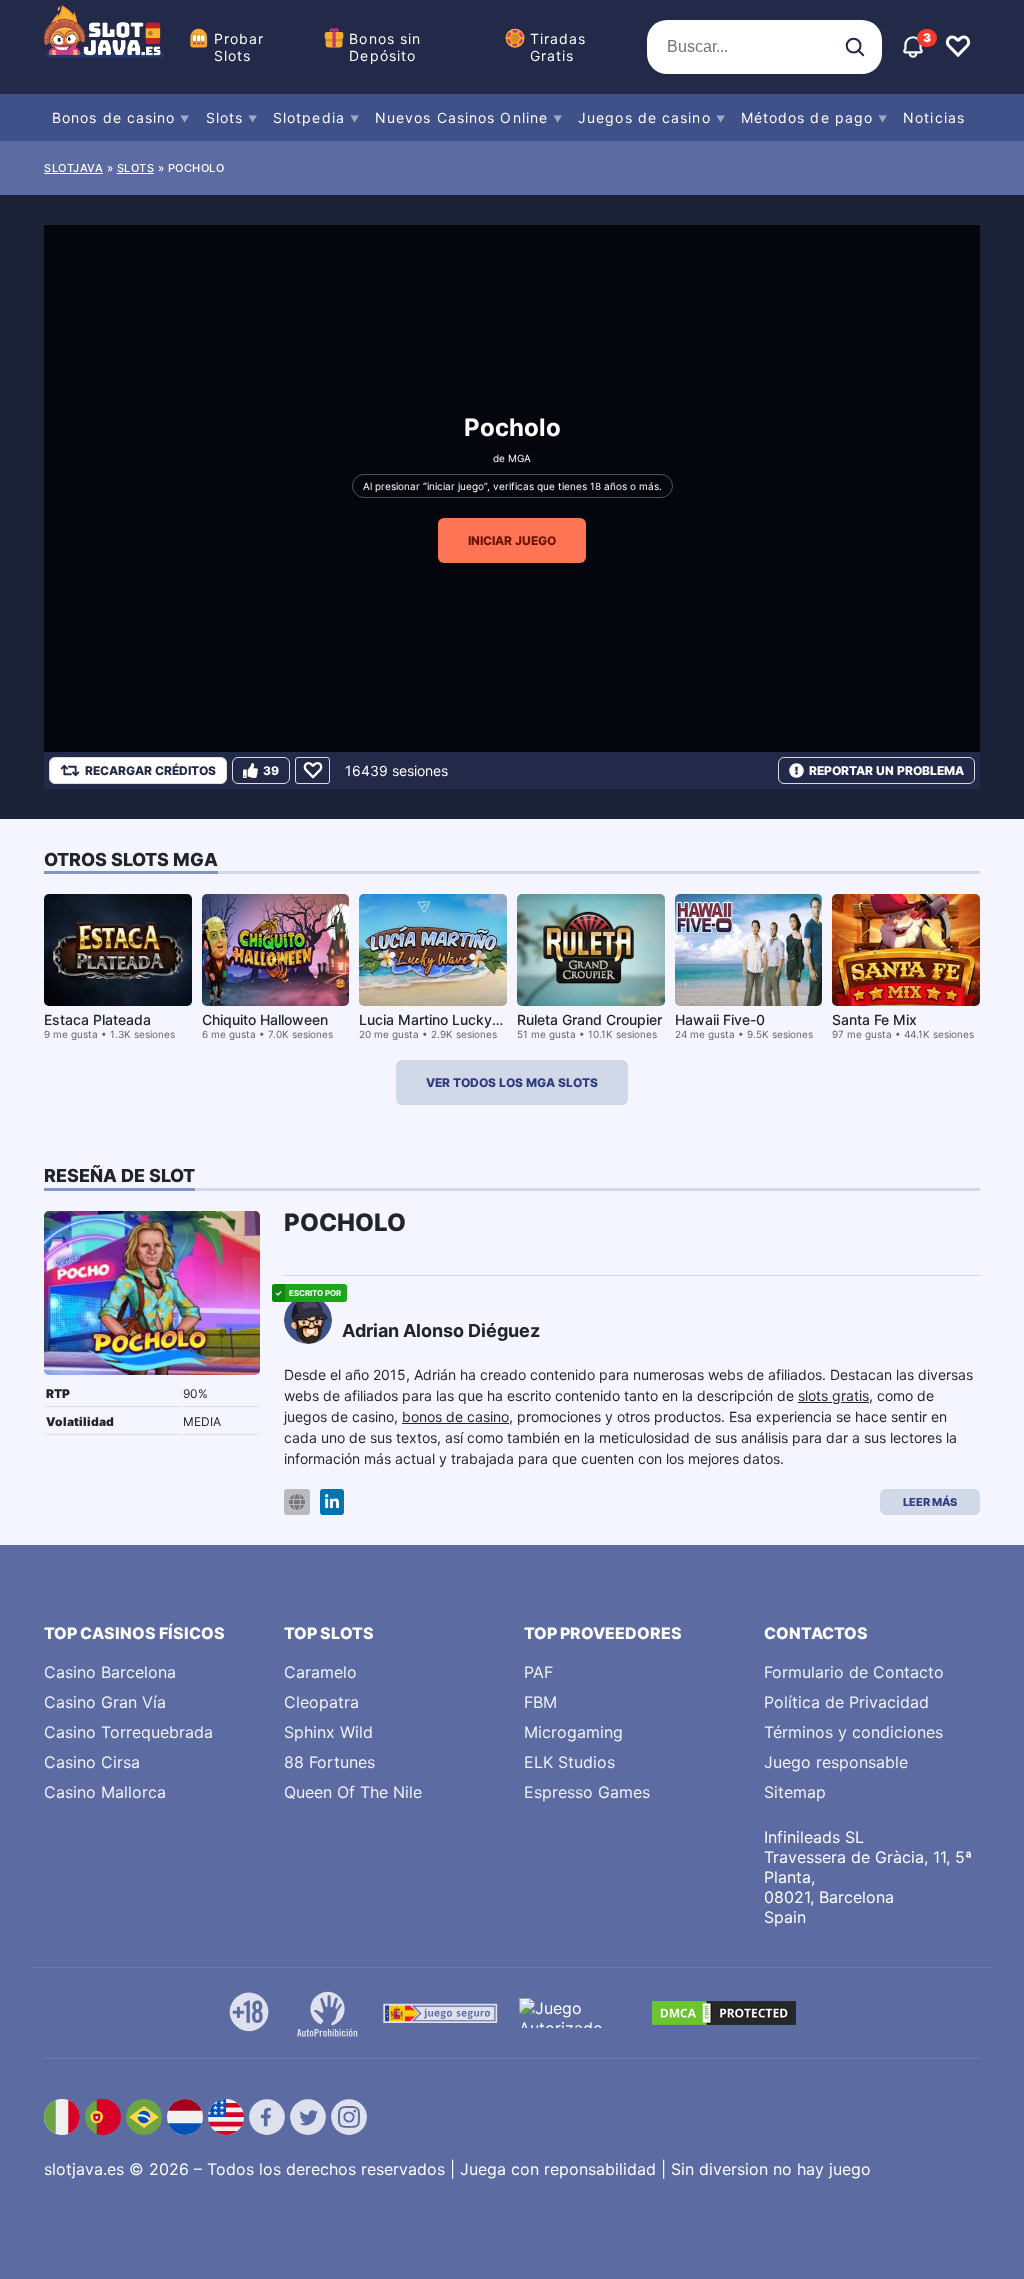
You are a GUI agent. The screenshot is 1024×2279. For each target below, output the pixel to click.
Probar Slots (239, 47)
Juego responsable (836, 1762)
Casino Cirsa (92, 1762)
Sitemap (795, 1792)
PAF (538, 1672)
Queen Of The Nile (353, 1792)
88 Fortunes (329, 1762)
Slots (225, 117)
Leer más (930, 1502)
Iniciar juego (512, 540)
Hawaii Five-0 (720, 1019)
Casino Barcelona (110, 1672)
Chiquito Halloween (265, 1019)
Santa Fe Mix (874, 1019)
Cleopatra (321, 1702)
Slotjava (73, 168)
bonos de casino (455, 1416)
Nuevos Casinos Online (461, 117)
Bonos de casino (114, 117)
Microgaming (573, 1732)
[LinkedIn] (332, 1502)
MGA (519, 458)
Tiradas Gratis (558, 47)
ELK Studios (569, 1762)
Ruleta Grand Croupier (589, 1019)
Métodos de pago (807, 117)
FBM (540, 1702)
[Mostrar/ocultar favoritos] (958, 47)
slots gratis (833, 1395)
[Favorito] (312, 770)
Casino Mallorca (105, 1792)
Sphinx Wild (328, 1732)
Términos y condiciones (853, 1732)
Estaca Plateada (97, 1019)
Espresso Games (587, 1792)
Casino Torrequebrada (128, 1732)
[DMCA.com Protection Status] (724, 2013)
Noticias (934, 117)
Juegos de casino (644, 117)
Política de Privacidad (846, 1702)
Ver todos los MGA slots (512, 1082)
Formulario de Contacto (854, 1672)
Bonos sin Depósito (385, 47)
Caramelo (320, 1672)
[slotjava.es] (104, 47)
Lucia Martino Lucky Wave (446, 1019)
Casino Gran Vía (105, 1702)
